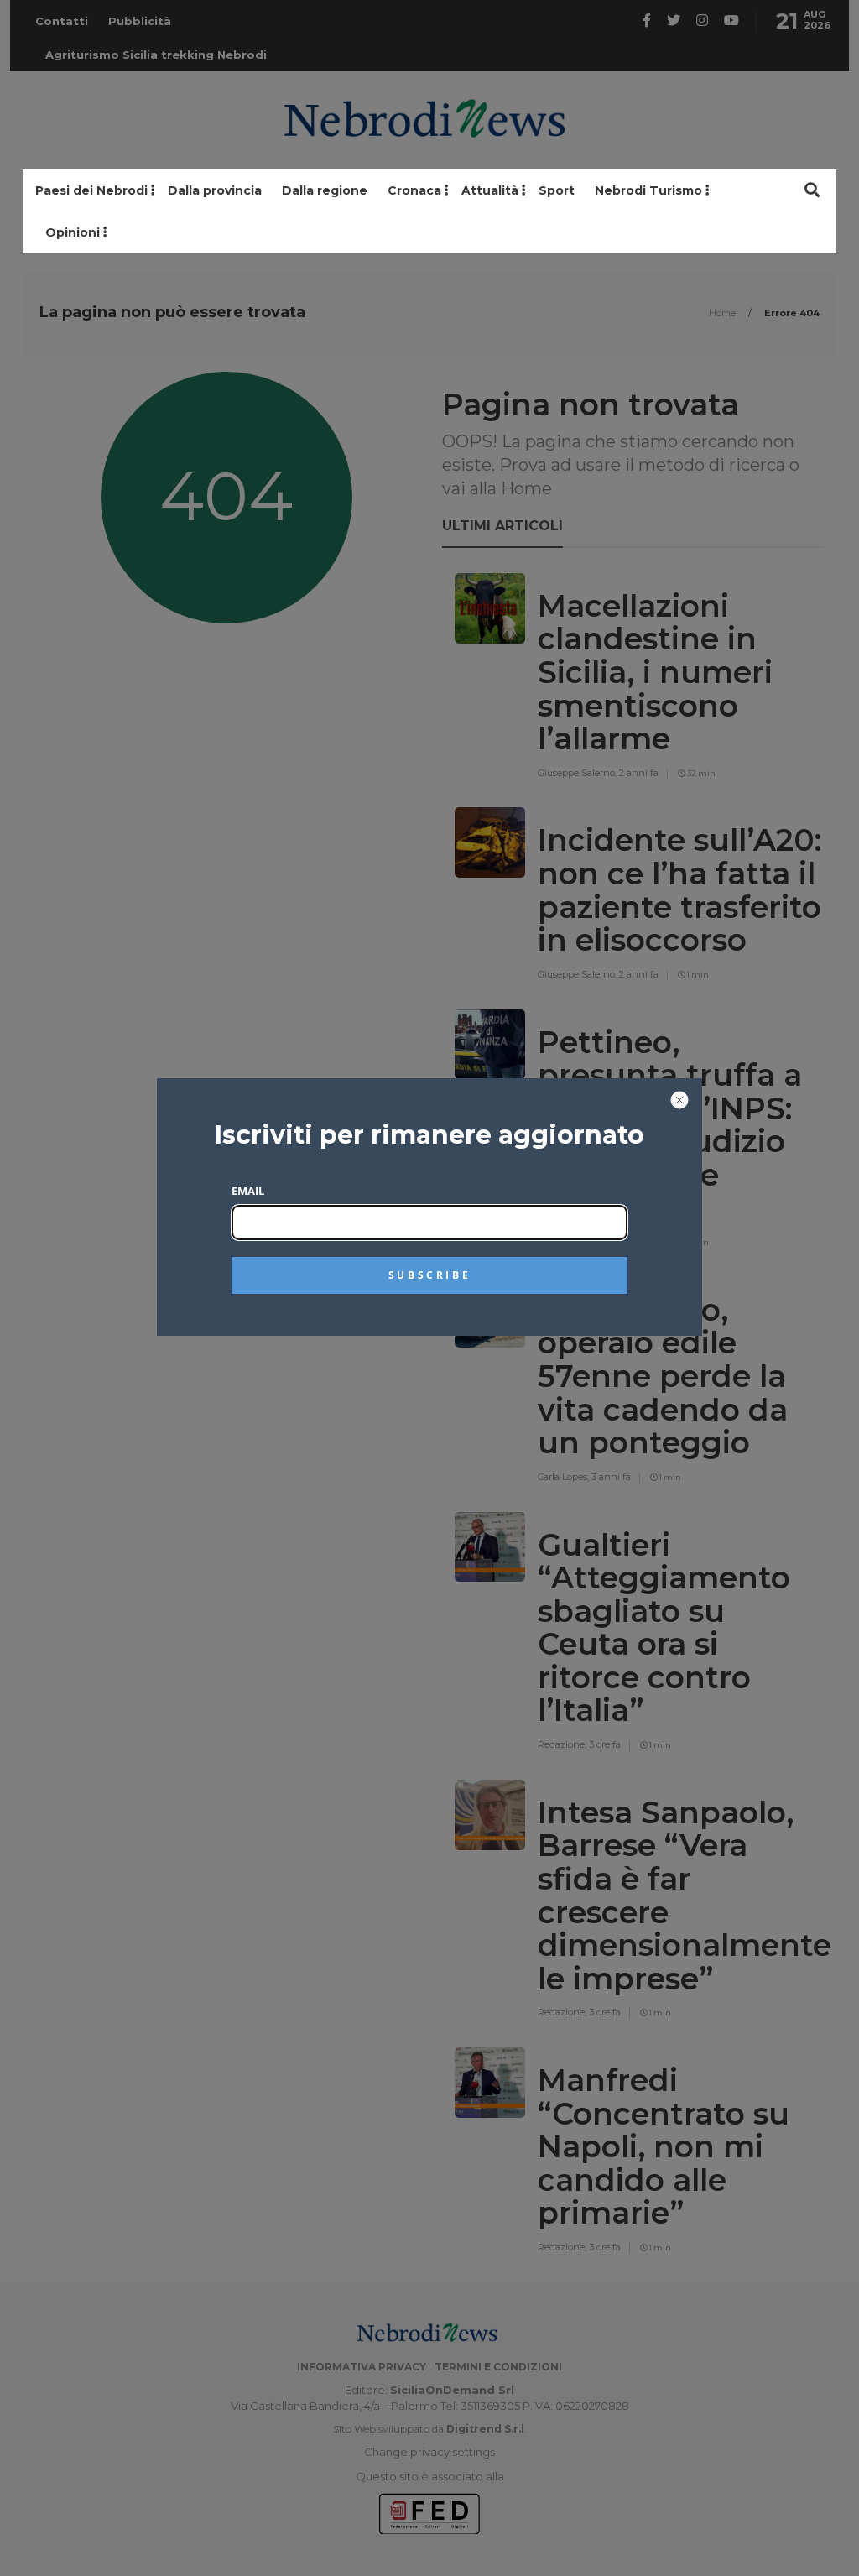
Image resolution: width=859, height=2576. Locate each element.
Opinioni (73, 232)
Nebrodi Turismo (648, 190)
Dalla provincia (215, 190)
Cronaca (414, 190)
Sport (557, 190)
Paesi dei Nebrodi (91, 190)
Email (248, 1191)
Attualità (490, 190)
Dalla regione (325, 190)
